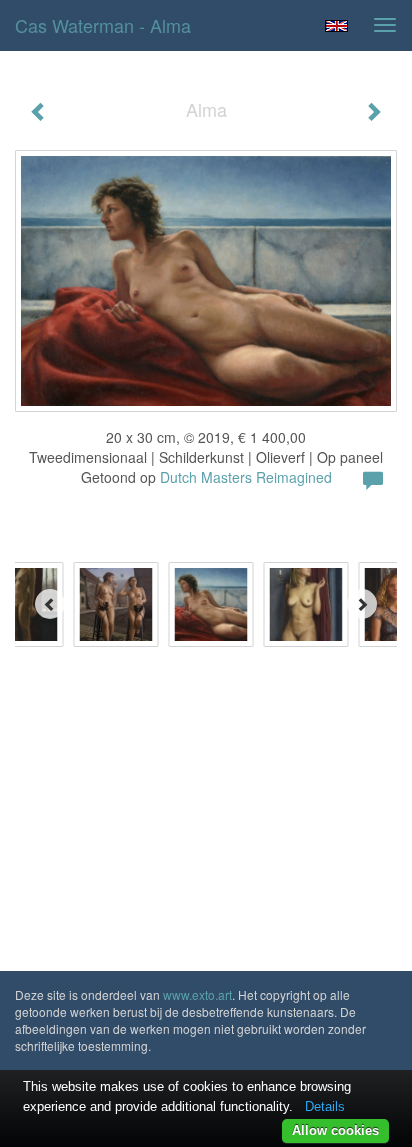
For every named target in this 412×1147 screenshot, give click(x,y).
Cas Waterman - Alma (103, 25)
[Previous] (50, 604)
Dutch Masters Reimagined (246, 477)
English (336, 26)
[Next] (362, 604)
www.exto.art (197, 994)
